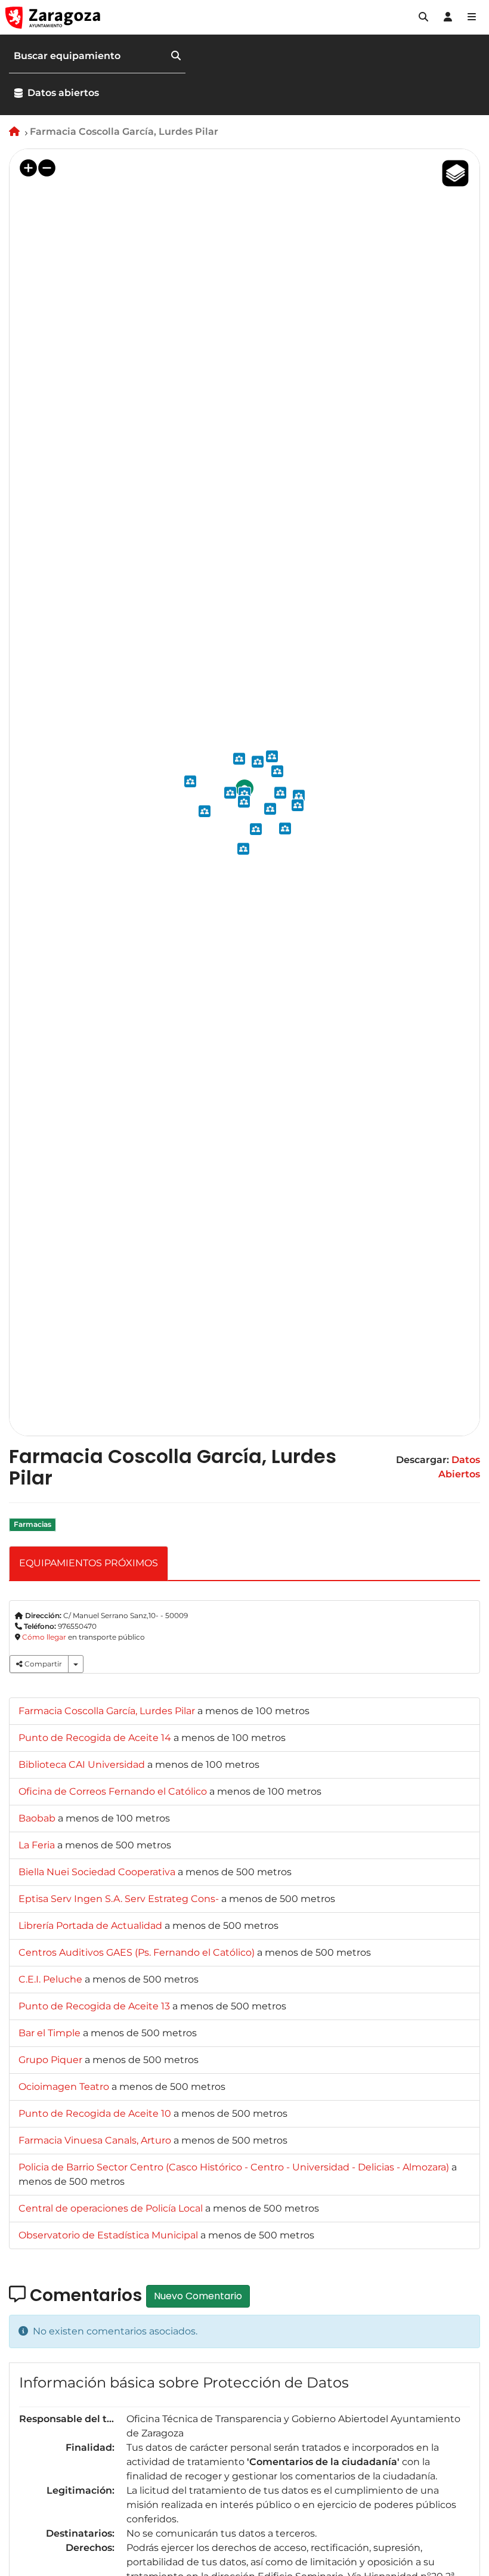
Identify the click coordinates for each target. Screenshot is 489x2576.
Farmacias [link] (33, 1525)
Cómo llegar (44, 1637)
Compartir (42, 1664)
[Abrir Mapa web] (472, 17)
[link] (108, 1711)
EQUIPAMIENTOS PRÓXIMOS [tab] (89, 1563)
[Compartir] (76, 1664)
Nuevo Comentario (198, 2296)
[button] (423, 17)
